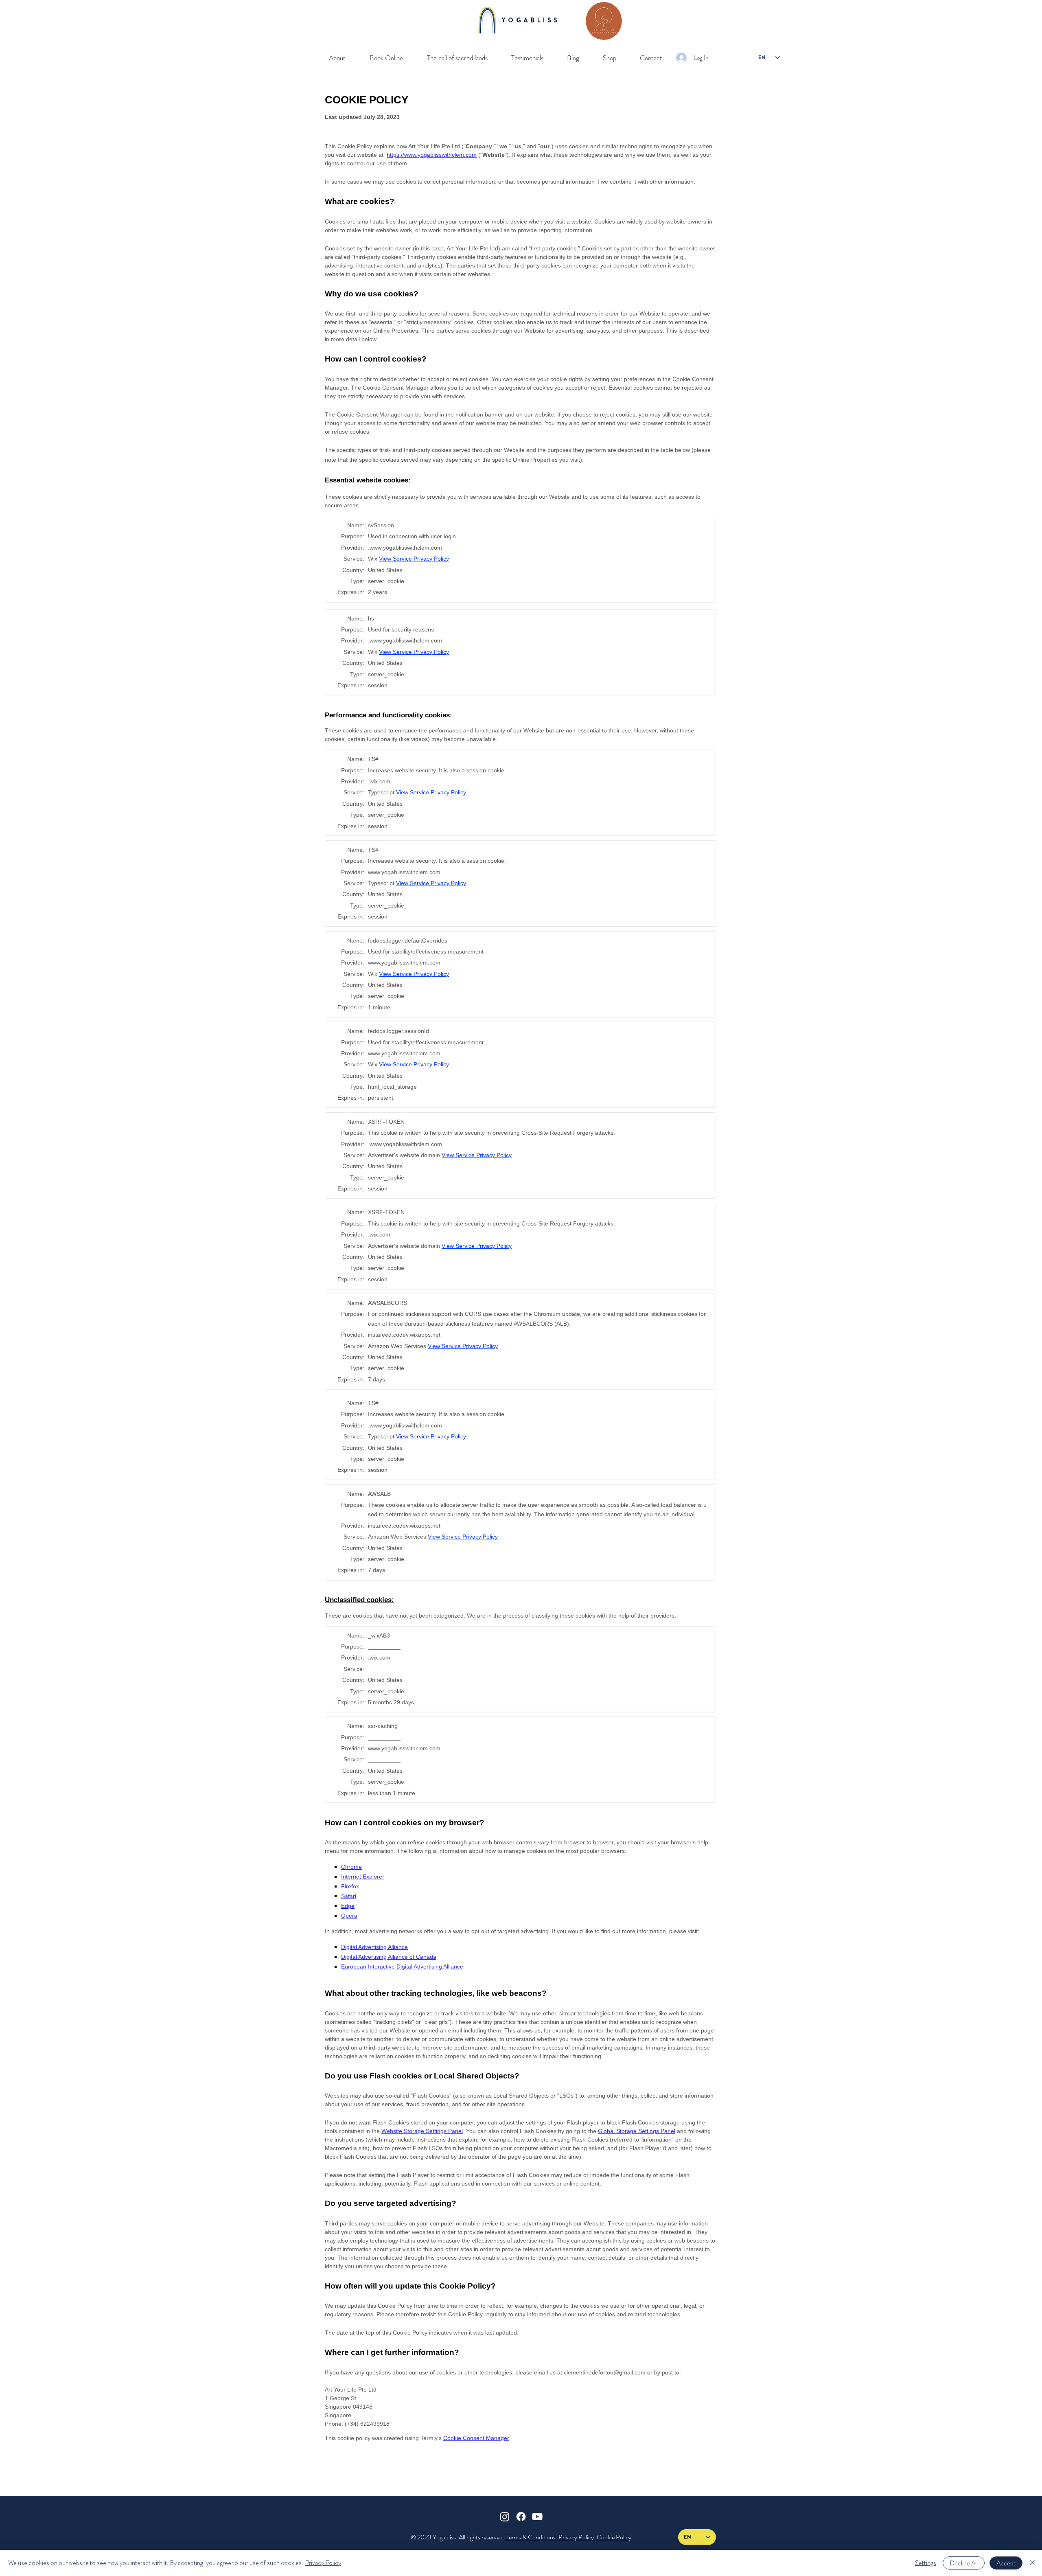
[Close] (1032, 2563)
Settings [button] (926, 2563)
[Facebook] (521, 2517)
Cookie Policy (614, 2537)
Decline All (964, 2563)
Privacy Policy (576, 2537)
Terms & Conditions (531, 2537)
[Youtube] (537, 2517)
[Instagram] (505, 2517)
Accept (1006, 2563)
